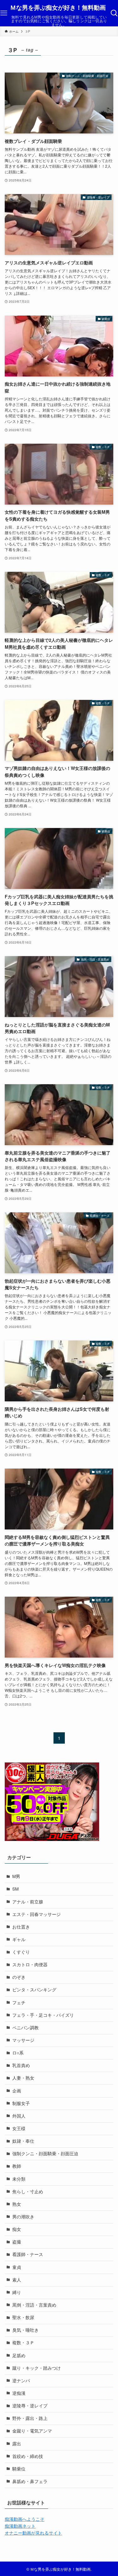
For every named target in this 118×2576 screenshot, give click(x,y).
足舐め (19, 2355)
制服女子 (21, 2103)
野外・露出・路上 (30, 2418)
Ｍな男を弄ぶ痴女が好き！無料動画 (58, 8)
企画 (17, 2091)
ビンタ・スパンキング (34, 1990)
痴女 (17, 2229)
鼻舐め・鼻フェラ (30, 2481)
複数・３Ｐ (23, 2343)
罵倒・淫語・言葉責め (34, 2305)
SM (15, 1889)
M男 (16, 1876)
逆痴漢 (19, 2393)
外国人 (19, 2116)
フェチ (19, 2002)
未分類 (19, 2179)
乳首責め (21, 2065)
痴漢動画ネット (20, 2526)
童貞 (17, 2267)
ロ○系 (18, 2053)
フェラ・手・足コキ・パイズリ (43, 2015)
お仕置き (21, 1927)
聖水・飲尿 (23, 2317)
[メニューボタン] (4, 13)
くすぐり (21, 1952)
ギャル (19, 1939)
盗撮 (17, 2242)
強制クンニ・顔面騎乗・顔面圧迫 (45, 2154)
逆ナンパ (21, 2381)
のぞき (19, 1977)
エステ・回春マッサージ (37, 1914)
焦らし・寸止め (28, 2192)
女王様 (19, 2128)
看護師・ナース (28, 2254)
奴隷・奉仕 (23, 2141)
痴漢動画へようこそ (25, 2519)
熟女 (17, 2204)
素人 (17, 2280)
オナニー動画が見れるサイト (33, 2533)
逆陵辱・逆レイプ (30, 2406)
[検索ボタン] (114, 13)
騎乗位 (19, 2469)
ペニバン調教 (25, 2028)
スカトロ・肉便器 (30, 1964)
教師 (17, 2166)
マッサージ (23, 2040)
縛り (17, 2292)
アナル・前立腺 (28, 1902)
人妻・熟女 (23, 2078)
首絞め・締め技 (28, 2456)
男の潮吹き (23, 2217)
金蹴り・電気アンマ (32, 2431)
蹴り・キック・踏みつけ (37, 2368)
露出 (17, 2444)
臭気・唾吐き (25, 2330)
